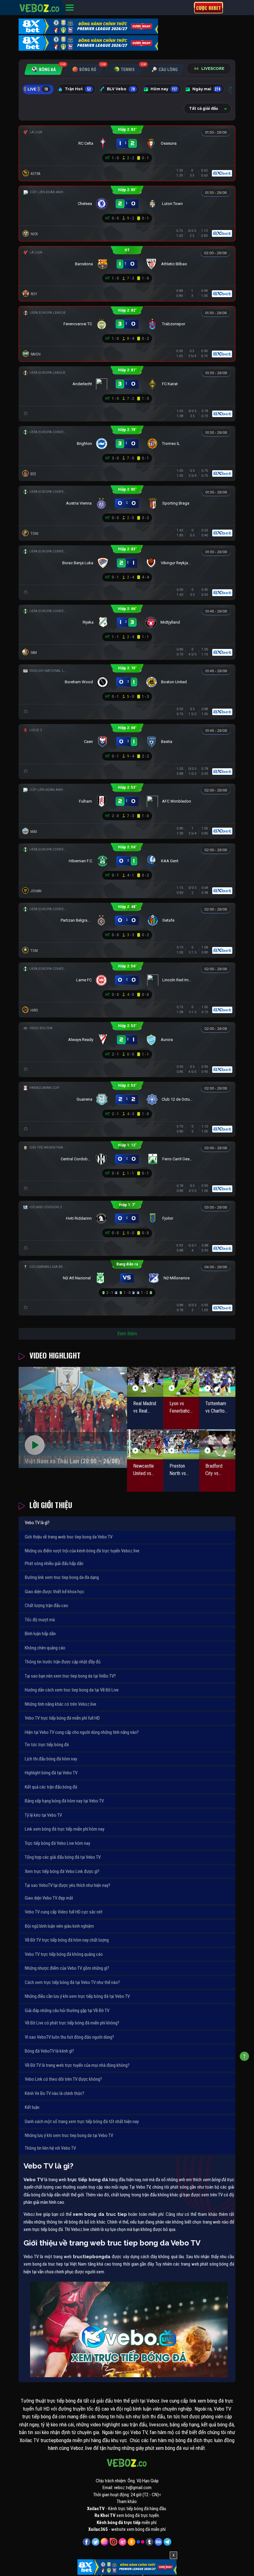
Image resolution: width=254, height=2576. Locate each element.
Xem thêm (127, 1334)
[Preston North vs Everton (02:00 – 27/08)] (181, 1444)
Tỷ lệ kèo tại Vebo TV (43, 1815)
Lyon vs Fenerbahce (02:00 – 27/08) (181, 1408)
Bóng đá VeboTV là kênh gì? (49, 2051)
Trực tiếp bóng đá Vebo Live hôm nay (57, 1843)
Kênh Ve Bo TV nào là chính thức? (55, 2093)
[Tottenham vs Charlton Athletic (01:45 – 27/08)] (217, 1382)
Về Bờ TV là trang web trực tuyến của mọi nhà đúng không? (77, 2065)
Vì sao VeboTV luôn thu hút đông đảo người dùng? (69, 2037)
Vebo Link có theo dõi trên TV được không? (63, 2079)
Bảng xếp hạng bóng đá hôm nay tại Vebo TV (64, 1801)
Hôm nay (164, 89)
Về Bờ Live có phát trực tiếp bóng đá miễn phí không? (72, 2023)
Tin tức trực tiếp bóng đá (47, 1745)
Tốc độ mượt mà (40, 1620)
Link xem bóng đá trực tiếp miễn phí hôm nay (65, 1829)
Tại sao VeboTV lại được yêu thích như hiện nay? (68, 1885)
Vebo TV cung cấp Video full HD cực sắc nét (64, 1912)
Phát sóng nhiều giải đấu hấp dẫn (54, 1563)
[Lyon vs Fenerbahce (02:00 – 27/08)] (181, 1382)
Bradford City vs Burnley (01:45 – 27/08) (214, 1470)
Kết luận (32, 2107)
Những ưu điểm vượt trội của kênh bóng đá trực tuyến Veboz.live (82, 1551)
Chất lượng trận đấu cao (46, 1606)
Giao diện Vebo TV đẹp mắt (49, 1898)
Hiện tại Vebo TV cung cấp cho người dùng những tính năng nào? (82, 1732)
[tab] (44, 69)
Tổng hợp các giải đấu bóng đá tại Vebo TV (63, 1857)
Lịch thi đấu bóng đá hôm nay (51, 1759)
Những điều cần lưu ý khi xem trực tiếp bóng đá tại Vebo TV (77, 1996)
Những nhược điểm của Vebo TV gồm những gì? (67, 1968)
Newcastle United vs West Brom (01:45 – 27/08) (144, 1470)
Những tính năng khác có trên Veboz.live (61, 1704)
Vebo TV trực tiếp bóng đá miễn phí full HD (62, 1718)
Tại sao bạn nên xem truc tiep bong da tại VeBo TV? (70, 1676)
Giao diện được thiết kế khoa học (55, 1592)
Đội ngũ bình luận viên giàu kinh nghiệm (59, 1926)
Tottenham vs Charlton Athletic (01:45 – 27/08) (216, 1408)
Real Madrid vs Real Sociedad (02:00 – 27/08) (145, 1408)
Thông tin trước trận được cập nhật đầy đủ (63, 1662)
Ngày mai (206, 89)
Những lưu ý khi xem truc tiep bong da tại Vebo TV (69, 2135)
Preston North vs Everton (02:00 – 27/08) (178, 1470)
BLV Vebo (121, 89)
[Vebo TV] (40, 7)
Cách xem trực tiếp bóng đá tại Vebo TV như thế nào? (72, 1982)
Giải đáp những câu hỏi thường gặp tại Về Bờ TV (67, 2011)
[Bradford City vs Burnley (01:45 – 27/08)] (217, 1444)
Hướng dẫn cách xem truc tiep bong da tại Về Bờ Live (72, 1690)
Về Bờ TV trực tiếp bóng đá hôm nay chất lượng (67, 1940)
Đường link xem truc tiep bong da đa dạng (62, 1577)
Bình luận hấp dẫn (40, 1634)
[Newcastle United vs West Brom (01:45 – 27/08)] (145, 1444)
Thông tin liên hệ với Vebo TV (50, 2148)
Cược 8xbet (208, 8)
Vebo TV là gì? (37, 1523)
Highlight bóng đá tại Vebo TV (51, 1773)
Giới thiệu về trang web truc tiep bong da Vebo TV (69, 1537)
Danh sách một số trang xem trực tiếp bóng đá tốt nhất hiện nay (82, 2122)
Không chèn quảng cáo (45, 1648)
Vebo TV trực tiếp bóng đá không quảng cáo (64, 1954)
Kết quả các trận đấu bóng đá (51, 1787)
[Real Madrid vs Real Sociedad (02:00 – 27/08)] (145, 1382)
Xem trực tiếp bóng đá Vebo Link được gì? (62, 1871)
